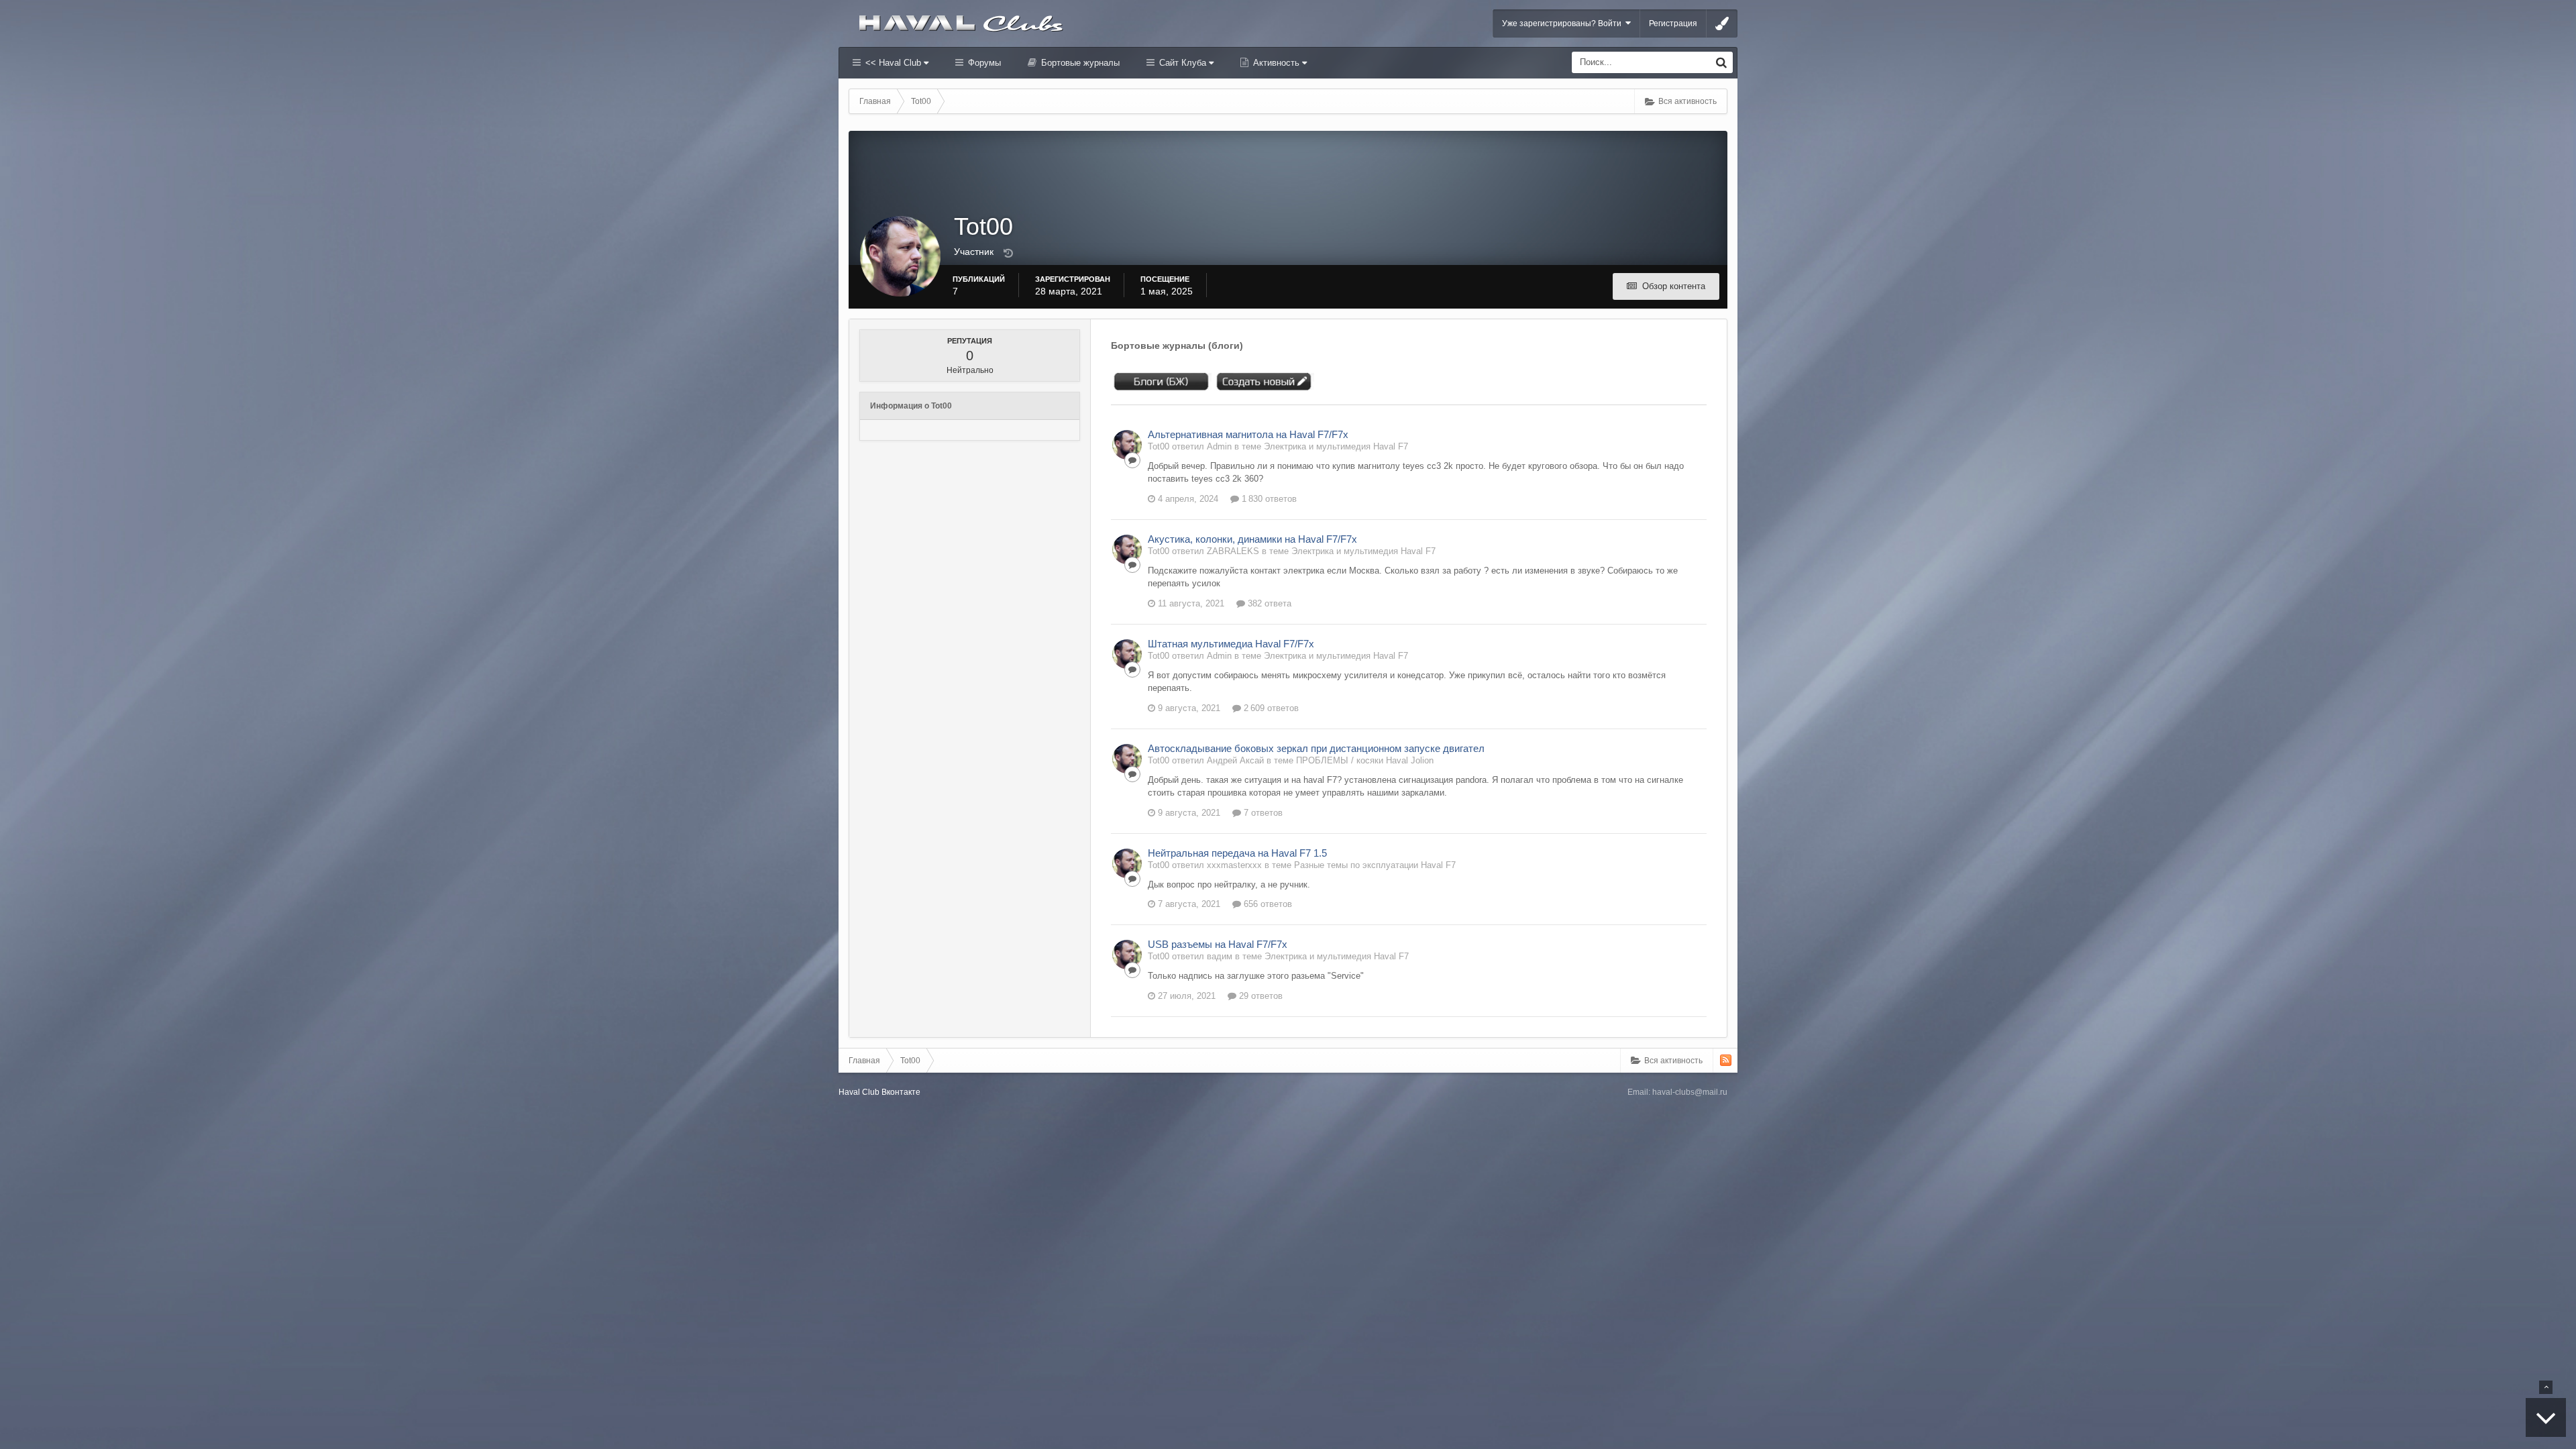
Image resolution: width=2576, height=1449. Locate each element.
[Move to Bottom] (2546, 1417)
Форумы (983, 63)
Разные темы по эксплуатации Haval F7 (1375, 865)
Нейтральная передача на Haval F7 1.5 (1237, 853)
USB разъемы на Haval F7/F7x (1218, 944)
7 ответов (1262, 813)
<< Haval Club (893, 63)
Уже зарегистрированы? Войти (1564, 23)
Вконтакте (901, 1092)
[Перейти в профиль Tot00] (1127, 445)
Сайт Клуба (1183, 63)
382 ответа (1268, 603)
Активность (1276, 63)
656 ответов (1267, 904)
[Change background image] (1722, 23)
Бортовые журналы (1079, 63)
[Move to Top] (2546, 1387)
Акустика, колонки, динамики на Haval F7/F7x (1252, 539)
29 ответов (1259, 996)
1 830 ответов (1268, 499)
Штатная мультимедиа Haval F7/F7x (1231, 644)
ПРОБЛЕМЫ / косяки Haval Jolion (1365, 760)
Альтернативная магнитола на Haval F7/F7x (1248, 434)
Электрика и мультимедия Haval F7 (1336, 446)
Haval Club (859, 1092)
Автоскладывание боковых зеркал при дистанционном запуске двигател (1316, 748)
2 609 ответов (1270, 708)
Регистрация (1673, 23)
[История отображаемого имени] (1008, 254)
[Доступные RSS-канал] (1726, 1060)
